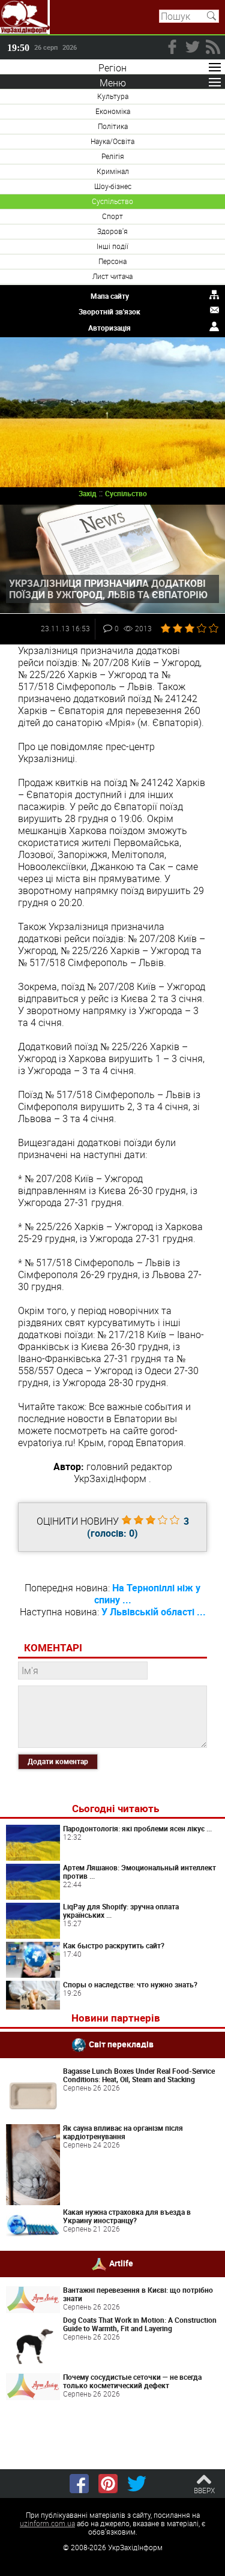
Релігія (113, 156)
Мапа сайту (110, 296)
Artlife (121, 2263)
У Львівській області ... (154, 1612)
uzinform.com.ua (47, 2523)
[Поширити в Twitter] (137, 2484)
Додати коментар (58, 1761)
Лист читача (112, 276)
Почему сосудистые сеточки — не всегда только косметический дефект (132, 2381)
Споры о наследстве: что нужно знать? (130, 1984)
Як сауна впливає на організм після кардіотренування (123, 2132)
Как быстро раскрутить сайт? (114, 1945)
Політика (113, 126)
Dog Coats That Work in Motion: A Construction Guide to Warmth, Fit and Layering (140, 2324)
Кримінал (113, 171)
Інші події (112, 246)
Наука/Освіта (112, 141)
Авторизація (109, 328)
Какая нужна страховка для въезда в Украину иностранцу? (127, 2216)
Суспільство (112, 201)
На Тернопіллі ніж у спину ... (148, 1594)
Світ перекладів (121, 2044)
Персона (112, 261)
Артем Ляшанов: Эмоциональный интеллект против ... (139, 1872)
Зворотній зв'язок (109, 311)
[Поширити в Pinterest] (108, 2484)
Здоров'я (112, 231)
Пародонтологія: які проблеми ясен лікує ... (137, 1828)
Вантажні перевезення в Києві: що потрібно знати (138, 2294)
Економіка (113, 111)
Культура (113, 96)
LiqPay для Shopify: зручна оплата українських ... (121, 1911)
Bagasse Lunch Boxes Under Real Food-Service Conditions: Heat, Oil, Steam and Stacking (139, 2075)
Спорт (112, 216)
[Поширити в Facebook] (79, 2484)
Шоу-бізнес (113, 186)
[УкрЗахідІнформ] (25, 17)
